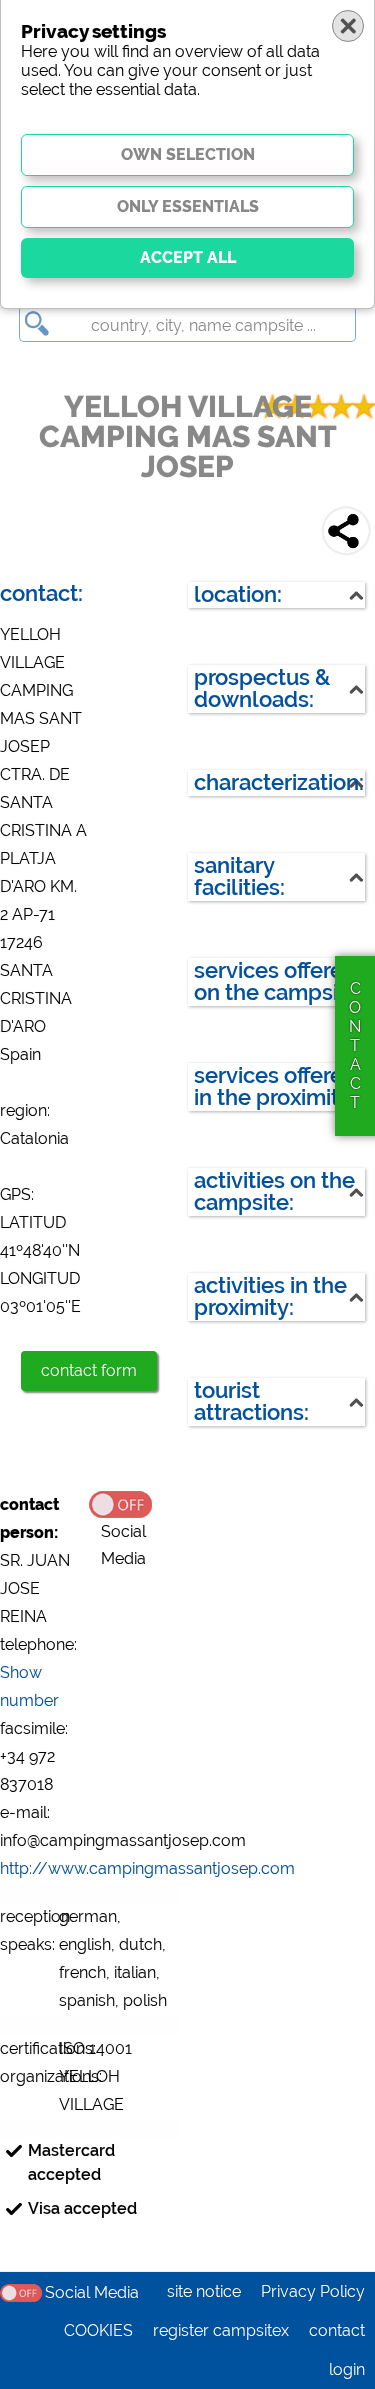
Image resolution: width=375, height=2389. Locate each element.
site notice (204, 2291)
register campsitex (221, 2330)
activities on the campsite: (274, 1191)
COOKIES (98, 2330)
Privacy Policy (313, 2291)
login (347, 2369)
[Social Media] (133, 1503)
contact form (89, 1370)
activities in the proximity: (270, 1296)
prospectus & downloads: (262, 688)
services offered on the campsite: (279, 981)
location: (238, 594)
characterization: (279, 782)
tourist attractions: (251, 1401)
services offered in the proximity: (275, 1086)
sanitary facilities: (239, 876)
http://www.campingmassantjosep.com (147, 1868)
